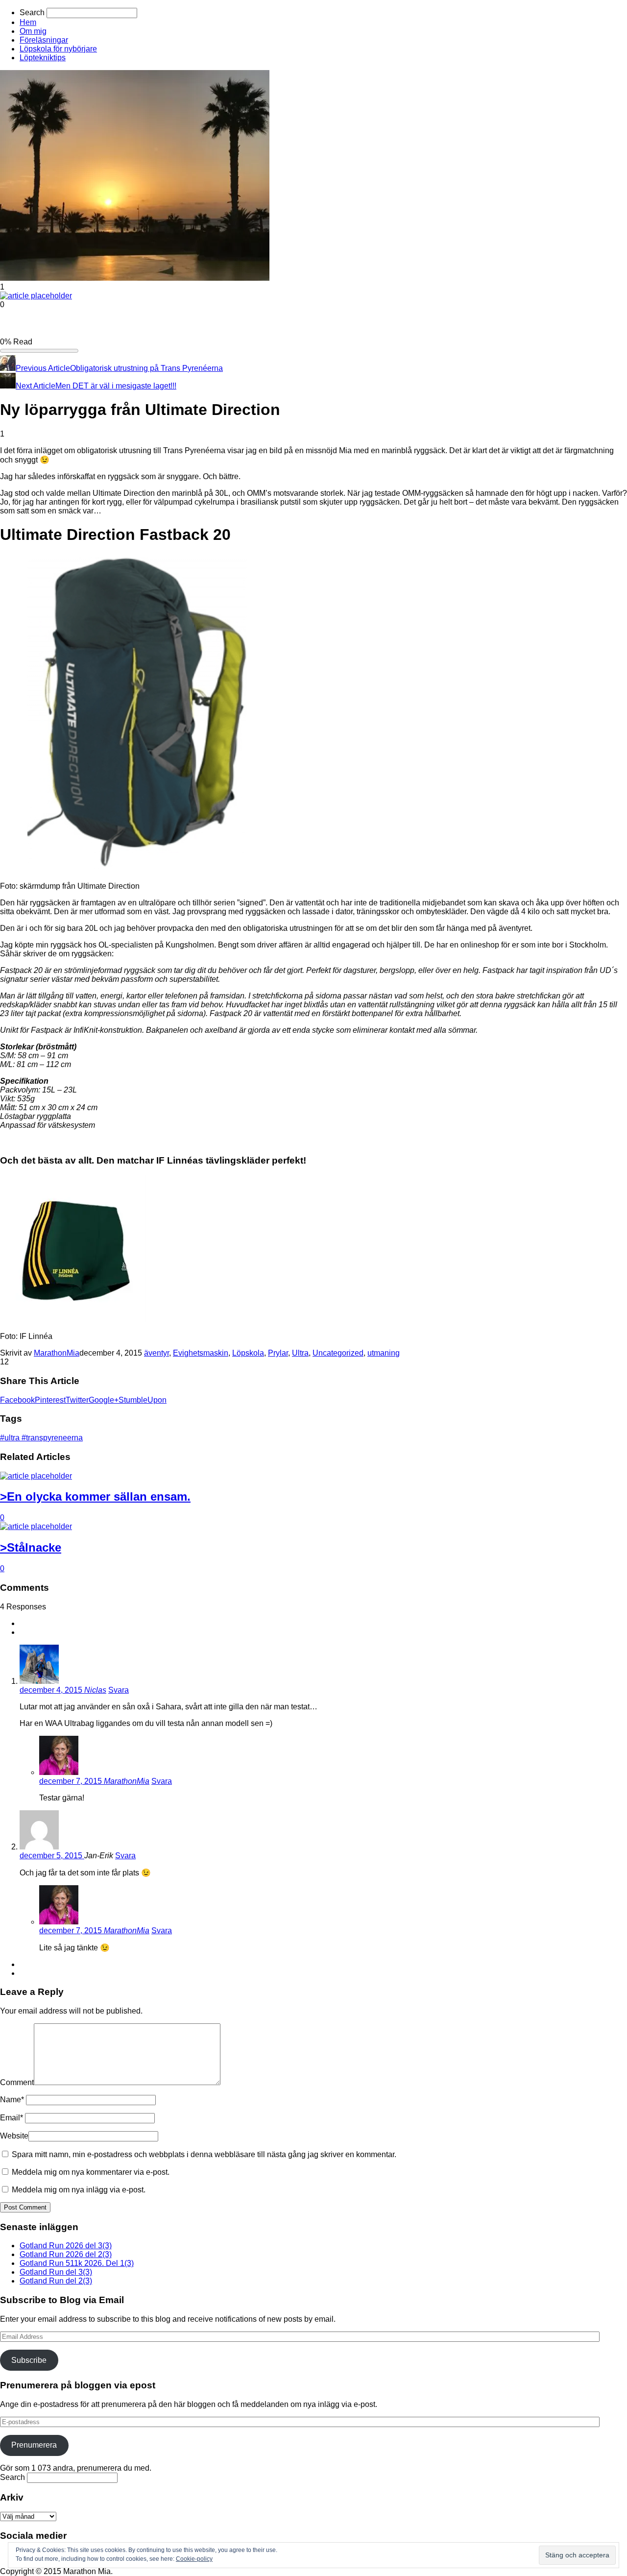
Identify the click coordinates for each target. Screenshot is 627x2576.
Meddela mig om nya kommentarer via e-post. (91, 2172)
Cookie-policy (194, 2559)
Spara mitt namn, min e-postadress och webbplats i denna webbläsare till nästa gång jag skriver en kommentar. (204, 2154)
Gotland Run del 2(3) (56, 2281)
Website (14, 2136)
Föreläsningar (44, 40)
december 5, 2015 (52, 1856)
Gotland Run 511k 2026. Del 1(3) (77, 2263)
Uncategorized (338, 1353)
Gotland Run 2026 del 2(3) (66, 2254)
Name (12, 2100)
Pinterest (50, 1400)
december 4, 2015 (52, 1690)
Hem (28, 22)
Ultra (300, 1353)
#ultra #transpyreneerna (41, 1438)
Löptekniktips (43, 58)
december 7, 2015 (72, 1781)
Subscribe (29, 2360)
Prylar (278, 1353)
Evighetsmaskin (201, 1353)
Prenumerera (34, 2445)
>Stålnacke (31, 1547)
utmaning (384, 1353)
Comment (17, 2082)
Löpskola (248, 1353)
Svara (119, 1690)
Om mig (33, 31)
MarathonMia (57, 1353)
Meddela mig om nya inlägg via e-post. (79, 2190)
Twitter (77, 1400)
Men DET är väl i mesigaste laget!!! (116, 386)
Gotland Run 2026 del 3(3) (66, 2246)
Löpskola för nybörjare (58, 49)
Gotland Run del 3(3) (56, 2272)
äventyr (157, 1353)
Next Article (36, 386)
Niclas (95, 1690)
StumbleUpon (143, 1400)
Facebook (17, 1400)
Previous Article (43, 368)
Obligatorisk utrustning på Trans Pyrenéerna (146, 368)
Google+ (104, 1400)
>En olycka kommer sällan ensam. (95, 1496)
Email (12, 2118)
